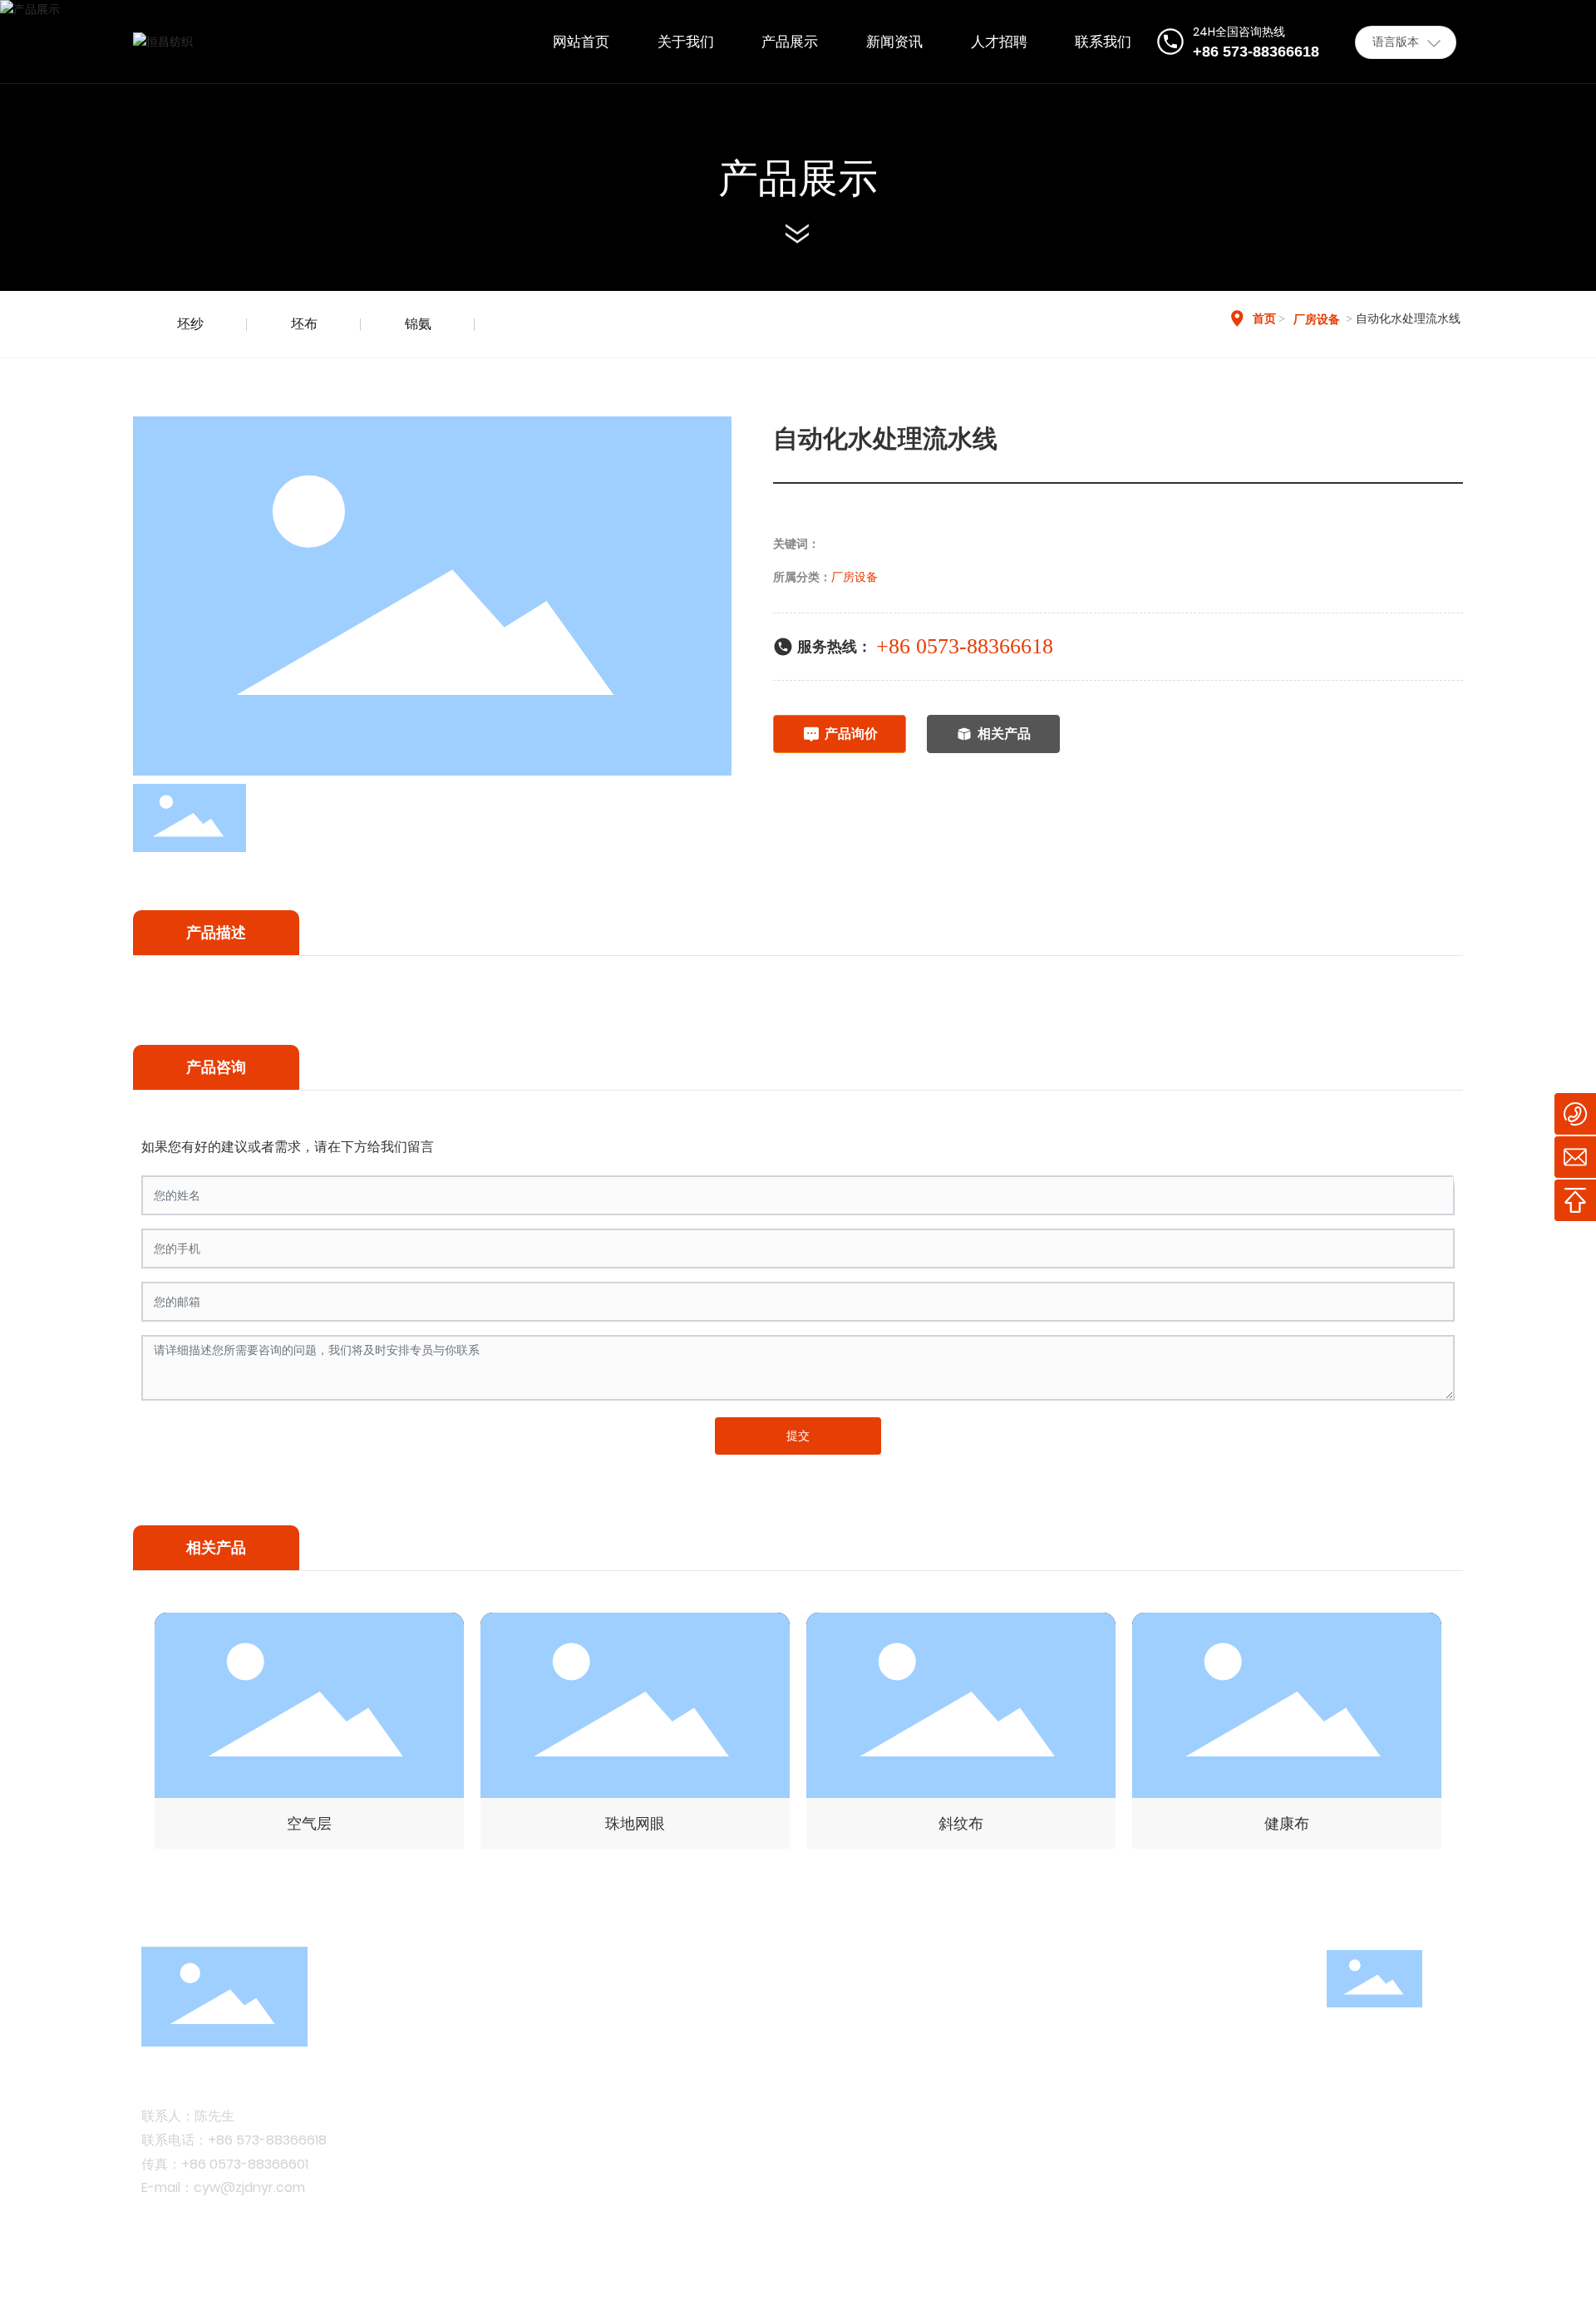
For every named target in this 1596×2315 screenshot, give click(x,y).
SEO (1442, 2281)
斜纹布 (961, 1823)
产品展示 (798, 178)
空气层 (309, 1823)
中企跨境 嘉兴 (1371, 2281)
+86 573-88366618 (267, 2140)
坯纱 (190, 324)
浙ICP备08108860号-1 (495, 2281)
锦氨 (418, 324)
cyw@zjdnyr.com (249, 2187)
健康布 (1287, 1823)
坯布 (304, 324)
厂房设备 (1317, 320)
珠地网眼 (635, 1823)
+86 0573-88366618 (965, 646)
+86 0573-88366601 (245, 2164)
